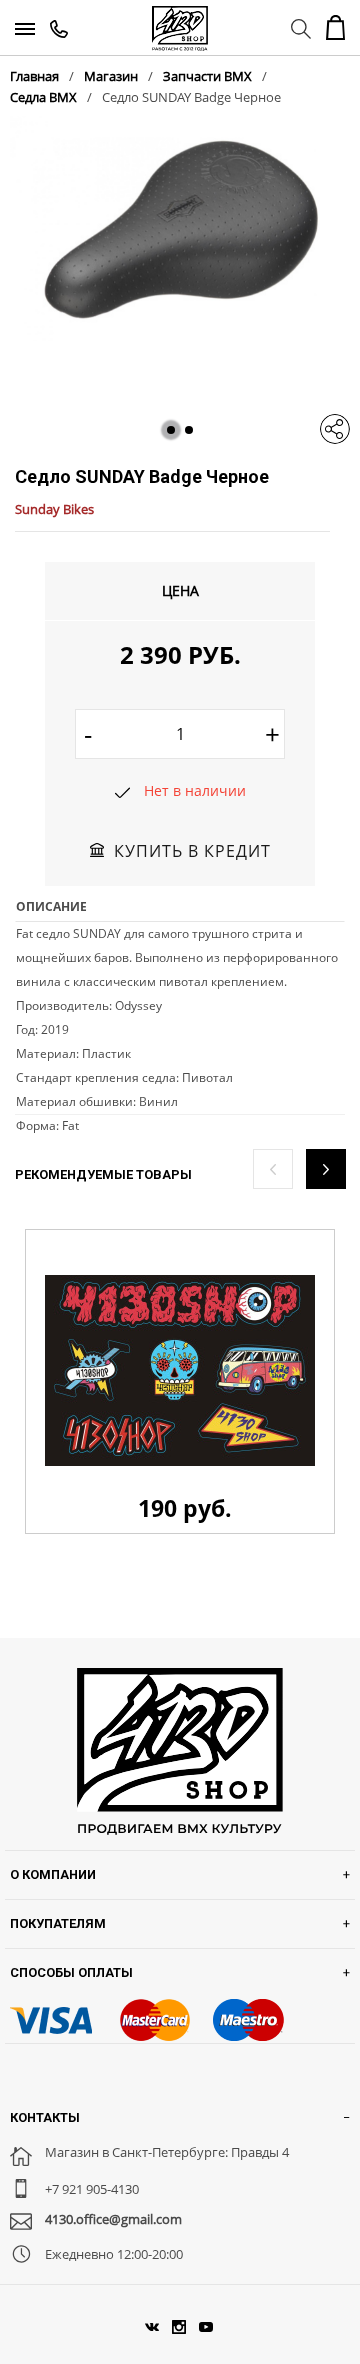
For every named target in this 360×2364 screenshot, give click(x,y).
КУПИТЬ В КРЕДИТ (192, 851)
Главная (34, 76)
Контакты (45, 2117)
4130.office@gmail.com (113, 2219)
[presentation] (273, 1169)
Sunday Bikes (54, 509)
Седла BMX (43, 97)
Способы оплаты (71, 1972)
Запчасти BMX (207, 76)
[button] (171, 430)
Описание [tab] (51, 906)
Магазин (111, 76)
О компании (53, 1874)
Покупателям (58, 1923)
